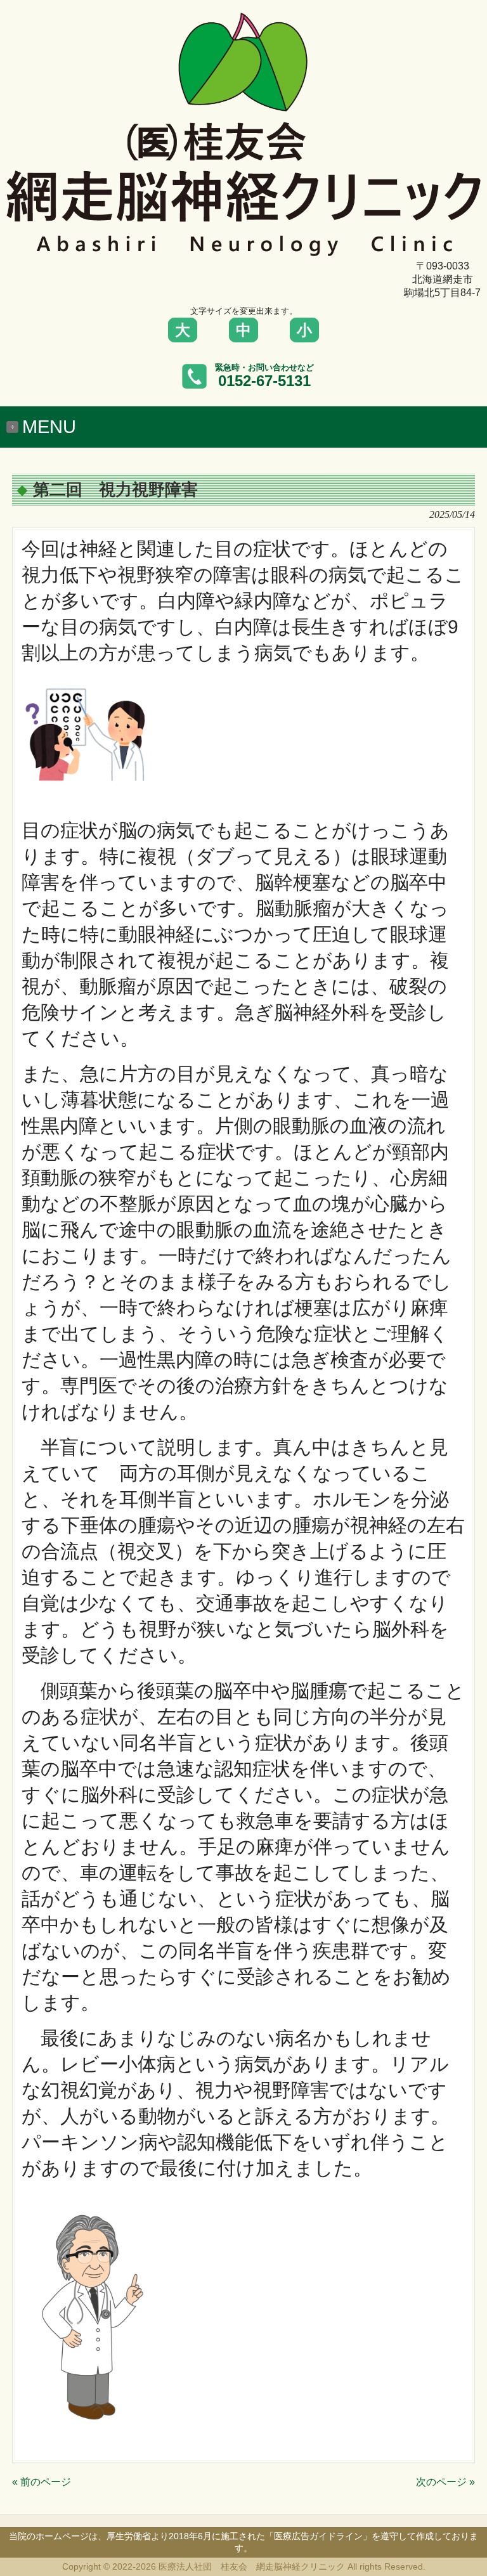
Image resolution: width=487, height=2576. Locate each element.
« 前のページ (42, 2482)
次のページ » (445, 2482)
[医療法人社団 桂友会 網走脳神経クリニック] (243, 250)
